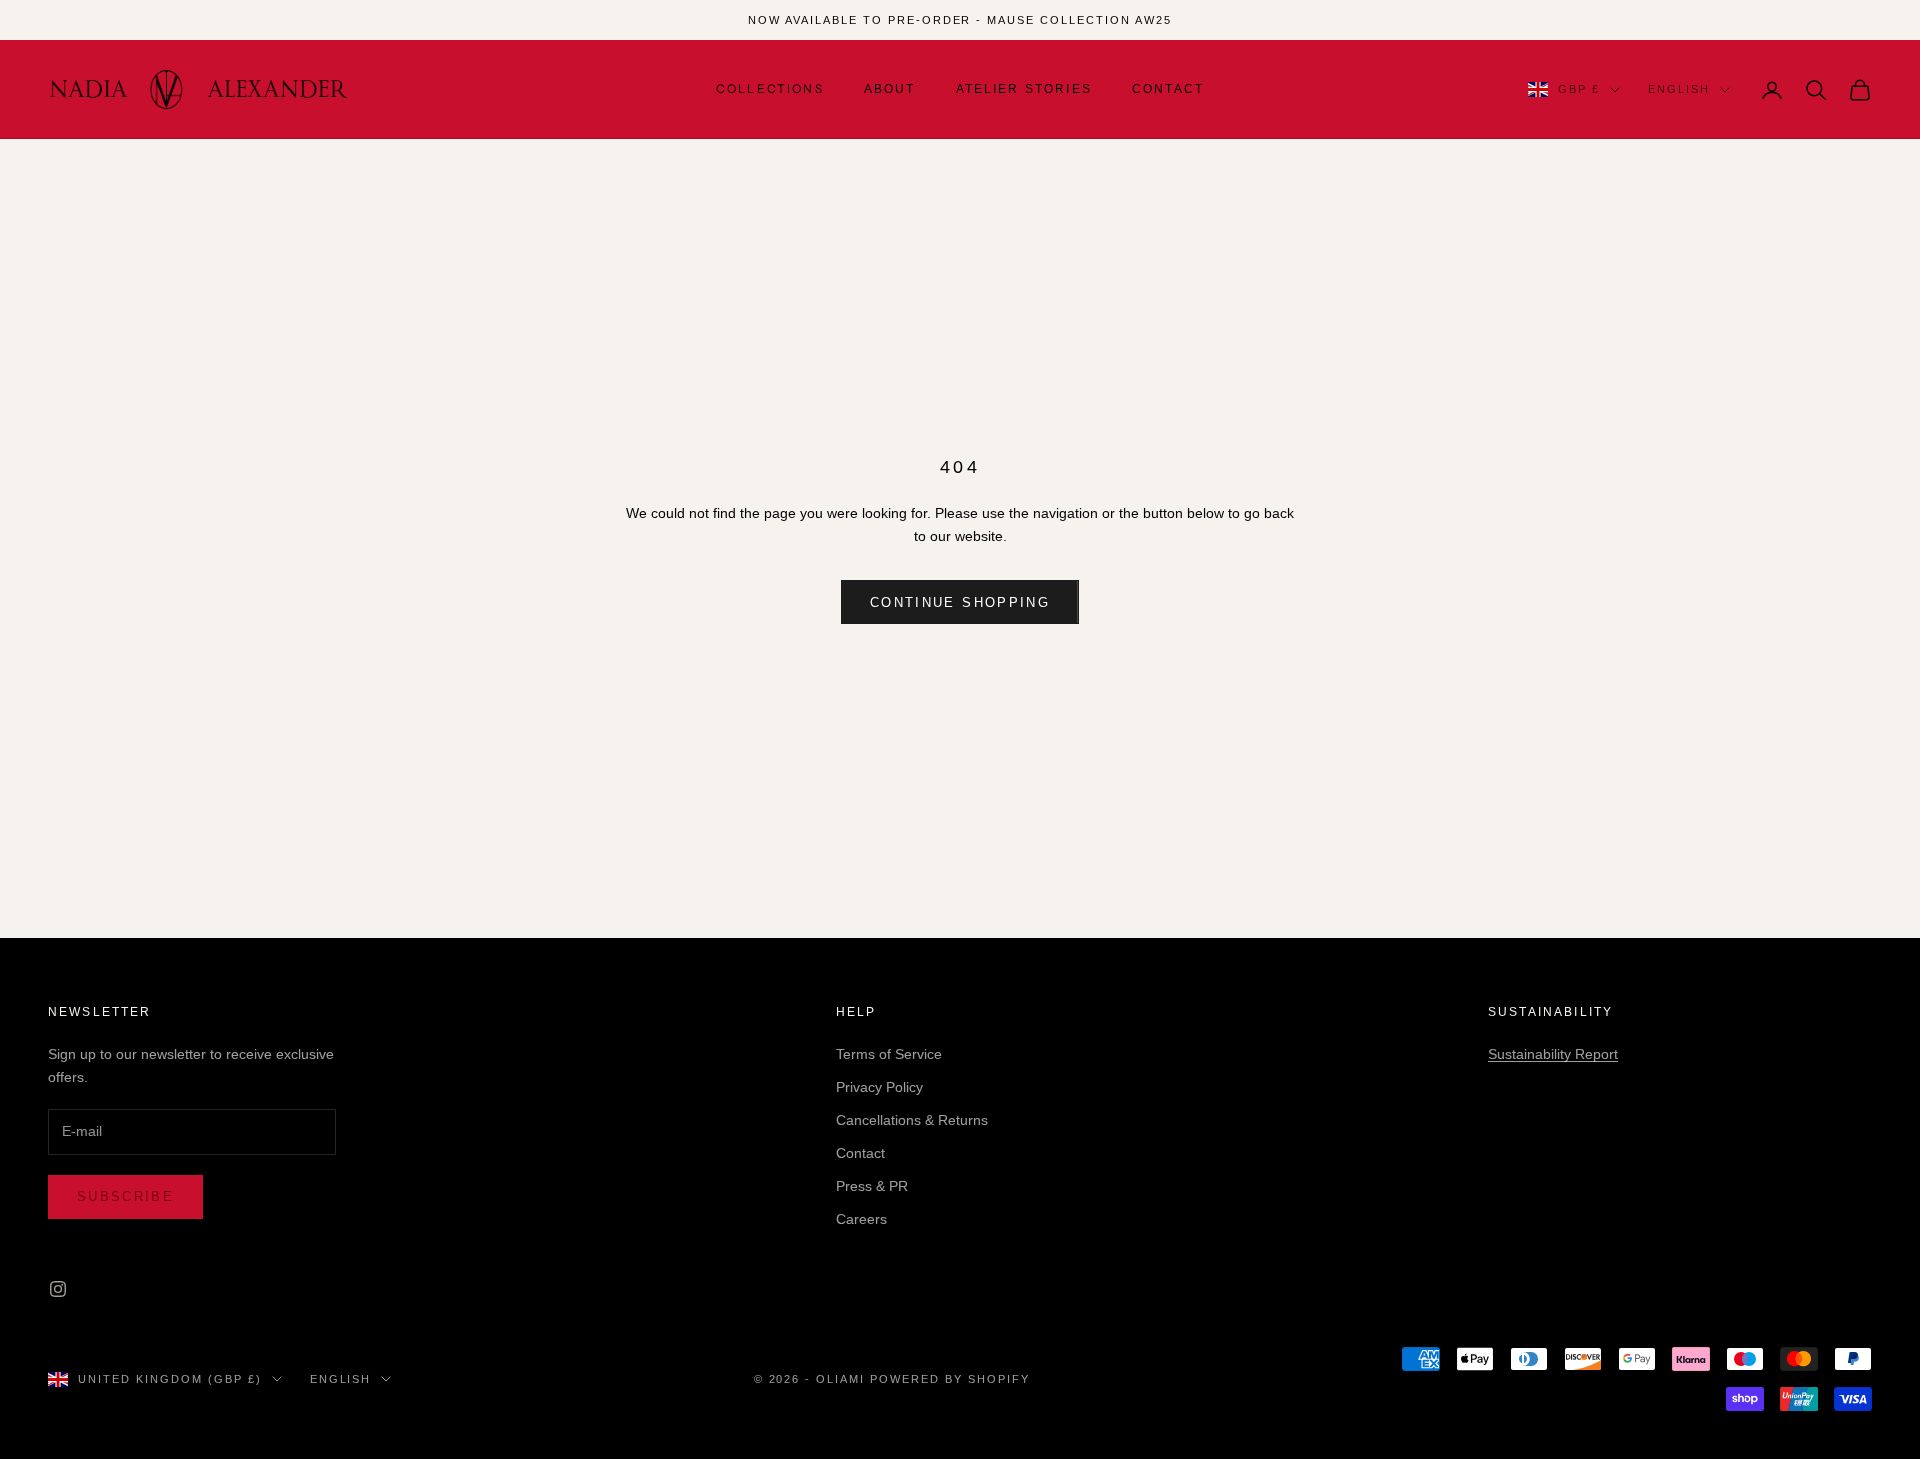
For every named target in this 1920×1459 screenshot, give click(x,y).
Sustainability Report (1553, 1054)
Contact (1168, 89)
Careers (861, 1219)
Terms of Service (889, 1054)
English (1679, 90)
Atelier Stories (1024, 89)
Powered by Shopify (950, 1379)
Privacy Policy (879, 1087)
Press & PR (872, 1186)
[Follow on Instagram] (58, 1289)
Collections (770, 88)
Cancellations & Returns (912, 1120)
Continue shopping (960, 602)
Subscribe (125, 1196)
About (890, 89)
